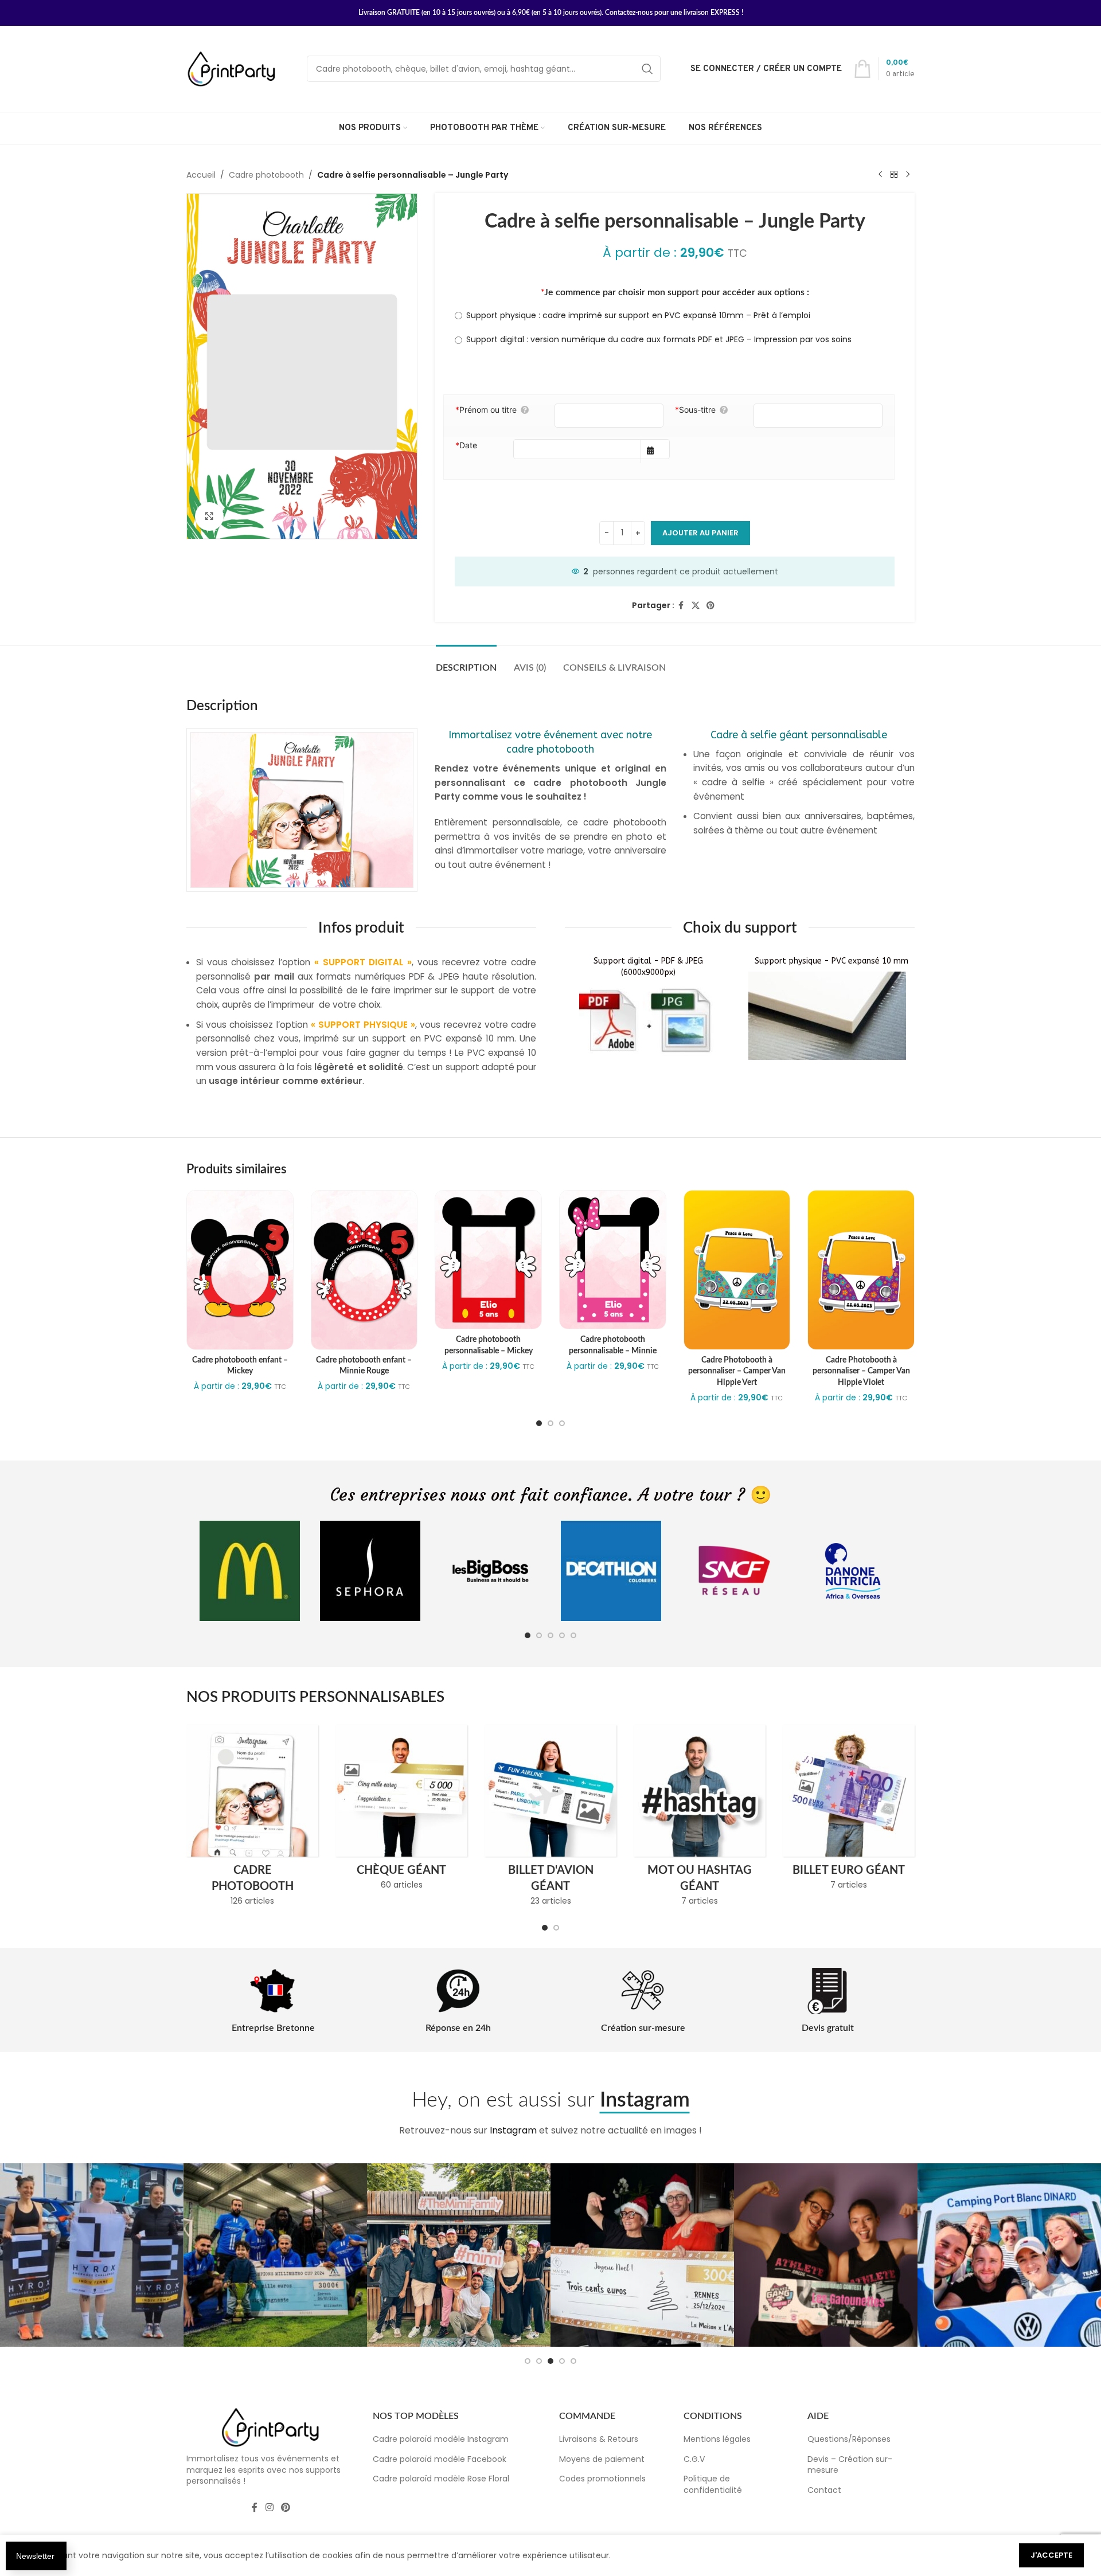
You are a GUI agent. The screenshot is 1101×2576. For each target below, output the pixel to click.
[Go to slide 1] (539, 1423)
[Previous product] (880, 175)
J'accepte (1051, 2555)
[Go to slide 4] (562, 1635)
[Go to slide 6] (550, 2361)
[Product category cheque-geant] (401, 1811)
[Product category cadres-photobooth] (252, 1819)
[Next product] (908, 175)
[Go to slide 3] (562, 1423)
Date (466, 445)
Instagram (513, 2130)
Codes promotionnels (602, 2479)
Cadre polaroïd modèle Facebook (440, 2459)
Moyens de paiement (602, 2459)
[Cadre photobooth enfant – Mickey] (240, 1270)
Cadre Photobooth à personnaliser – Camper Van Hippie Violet (861, 1371)
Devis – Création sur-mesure (850, 2465)
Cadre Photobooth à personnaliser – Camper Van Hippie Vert (737, 1371)
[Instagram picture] (92, 2255)
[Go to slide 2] (550, 1423)
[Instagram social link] (269, 2508)
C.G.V (694, 2459)
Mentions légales (717, 2439)
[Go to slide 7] (562, 2361)
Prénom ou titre (486, 410)
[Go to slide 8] (573, 2361)
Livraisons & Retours (599, 2439)
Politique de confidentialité (713, 2484)
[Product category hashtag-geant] (700, 1819)
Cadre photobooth (266, 175)
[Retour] (894, 175)
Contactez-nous (629, 13)
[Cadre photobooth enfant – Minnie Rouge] (364, 1270)
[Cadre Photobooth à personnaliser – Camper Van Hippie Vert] (737, 1270)
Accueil (201, 175)
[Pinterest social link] (710, 606)
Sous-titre (695, 410)
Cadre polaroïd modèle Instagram (441, 2439)
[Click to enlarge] (209, 516)
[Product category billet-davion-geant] (550, 1819)
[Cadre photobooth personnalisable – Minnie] (613, 1260)
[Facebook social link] (681, 606)
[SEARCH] (647, 69)
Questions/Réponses (849, 2439)
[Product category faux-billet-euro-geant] (849, 1811)
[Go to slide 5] (573, 1635)
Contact (824, 2490)
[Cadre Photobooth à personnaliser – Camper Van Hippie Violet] (861, 1270)
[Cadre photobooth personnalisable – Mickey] (488, 1260)
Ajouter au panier (700, 533)
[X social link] (696, 606)
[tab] (466, 662)
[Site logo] (232, 68)
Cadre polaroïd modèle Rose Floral (441, 2479)
